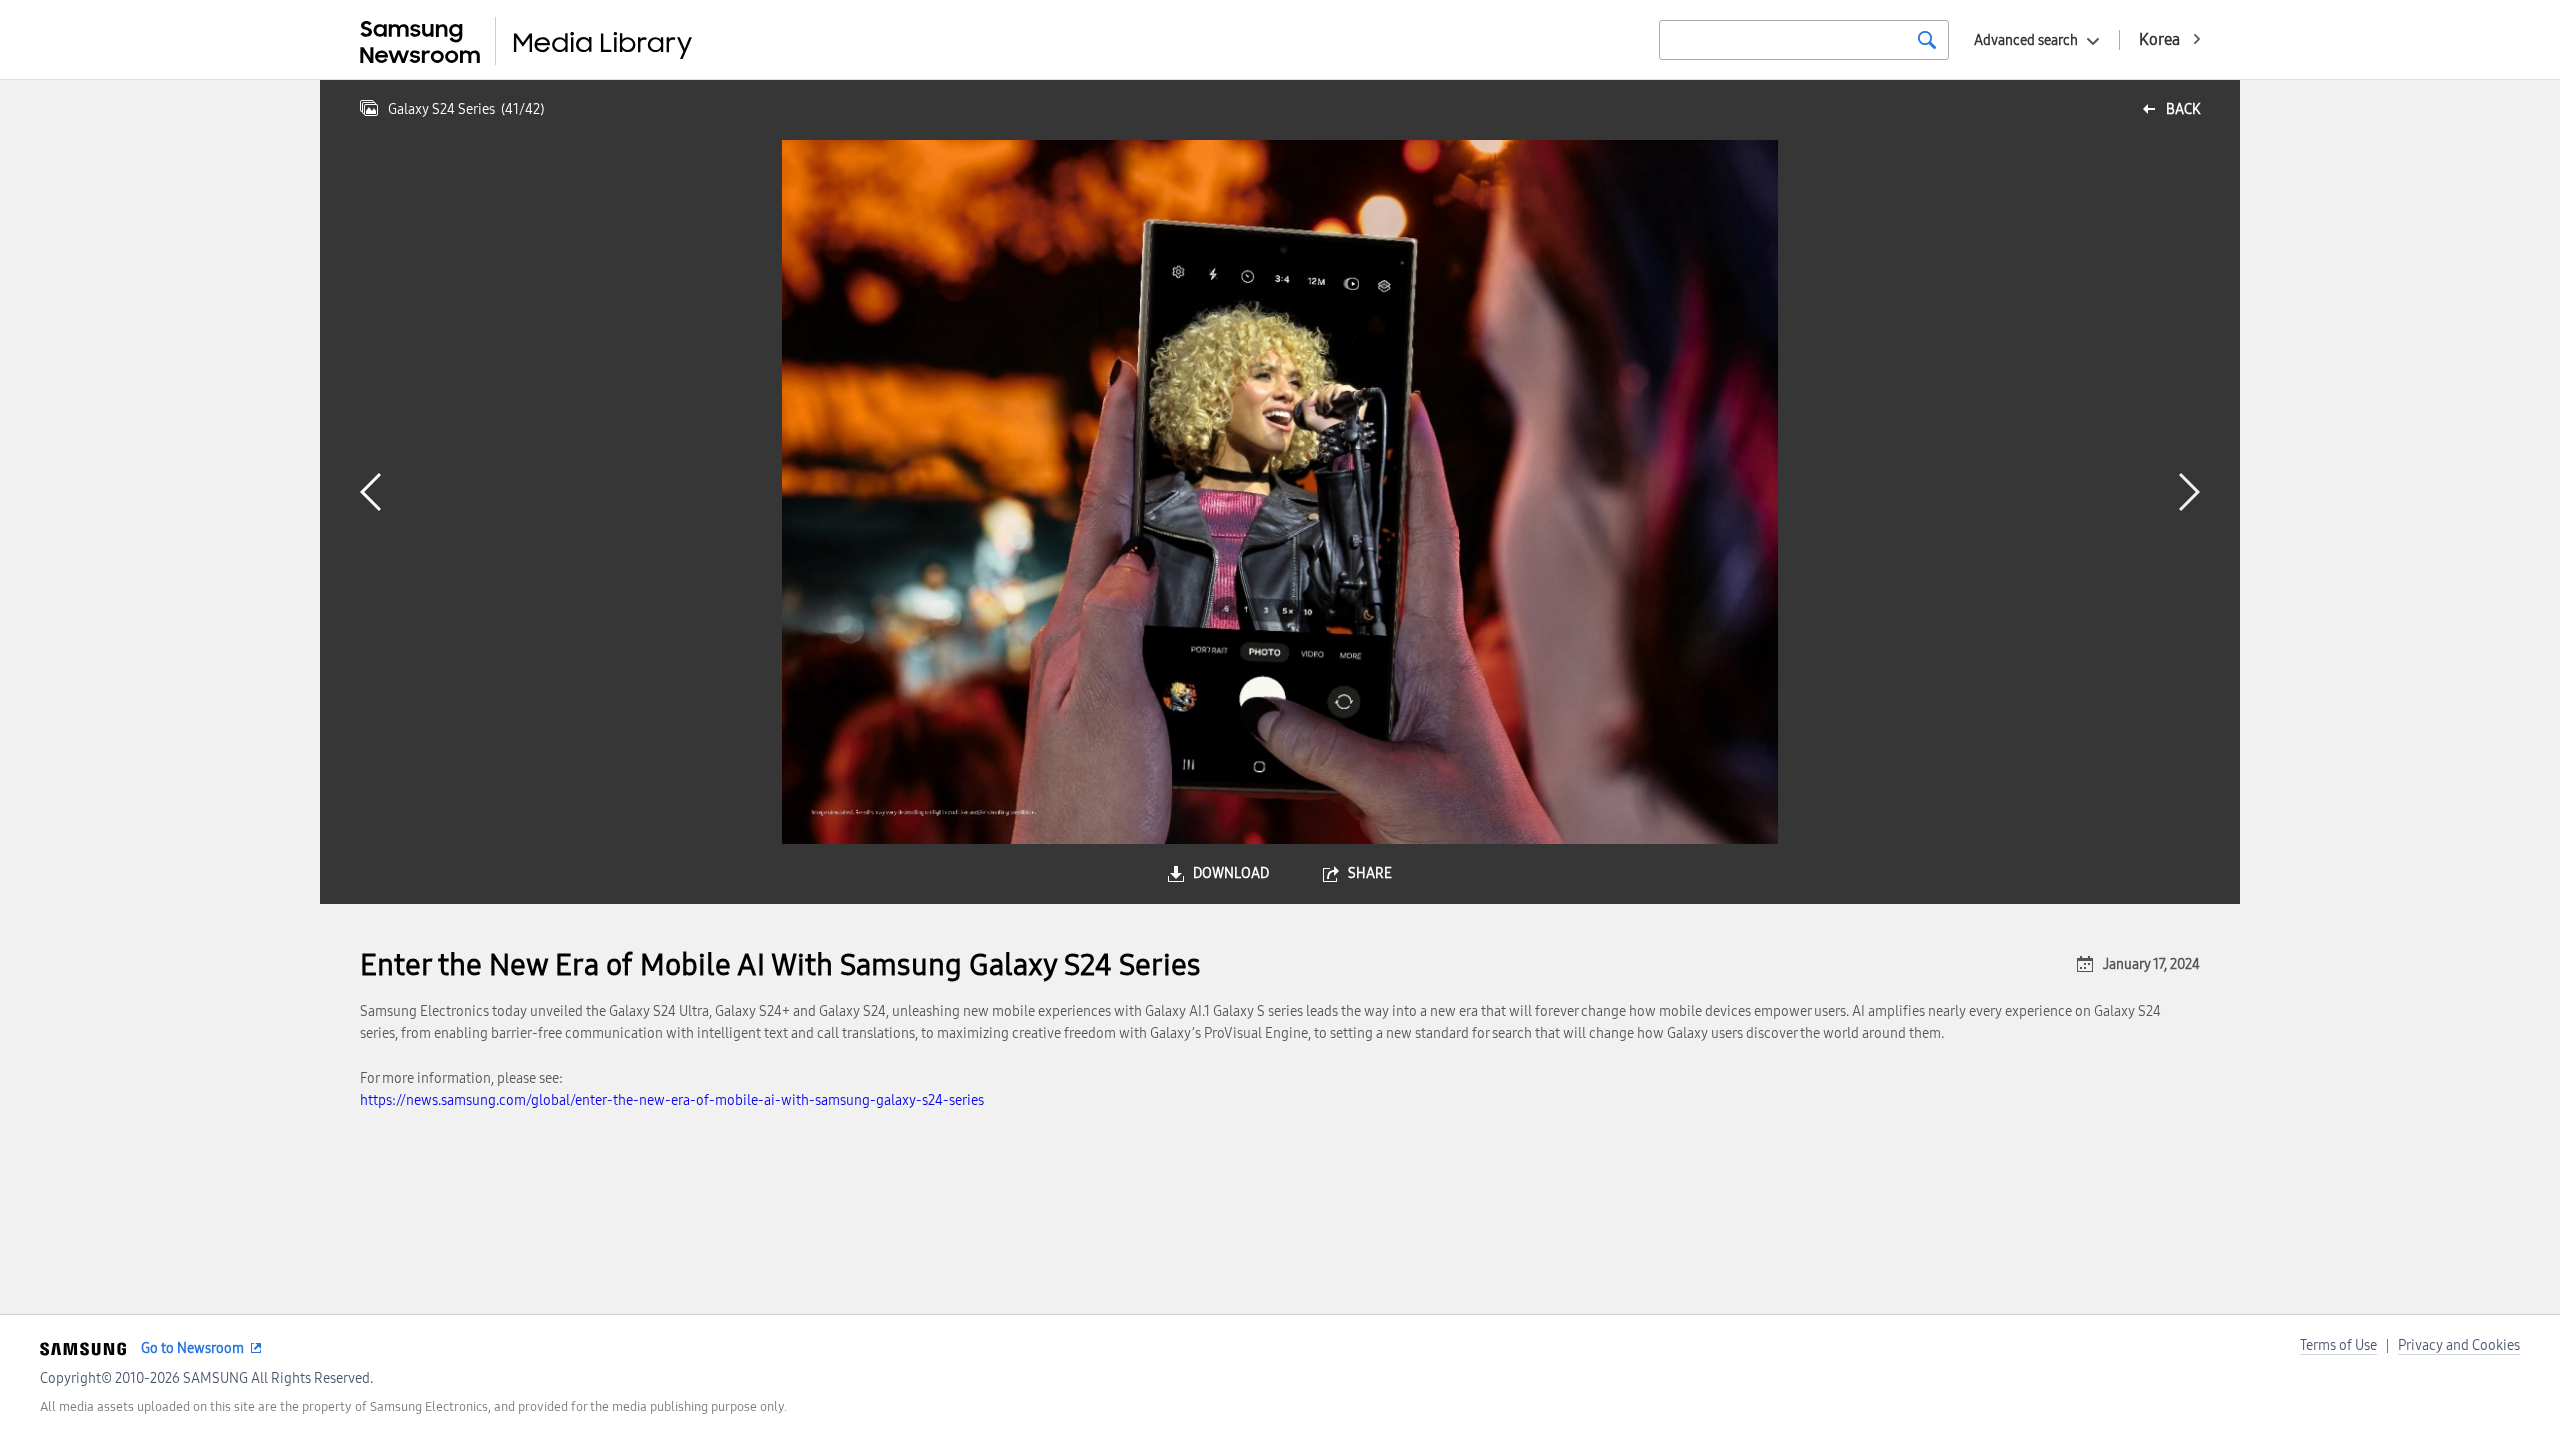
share (1370, 873)
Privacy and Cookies (2459, 1345)
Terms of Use (2338, 1345)
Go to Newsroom (192, 1348)
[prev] (370, 492)
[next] (2189, 492)
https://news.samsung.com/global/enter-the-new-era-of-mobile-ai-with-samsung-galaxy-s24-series (672, 1100)
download (1231, 873)
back (2183, 109)
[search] (1927, 40)
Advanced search (2026, 40)
